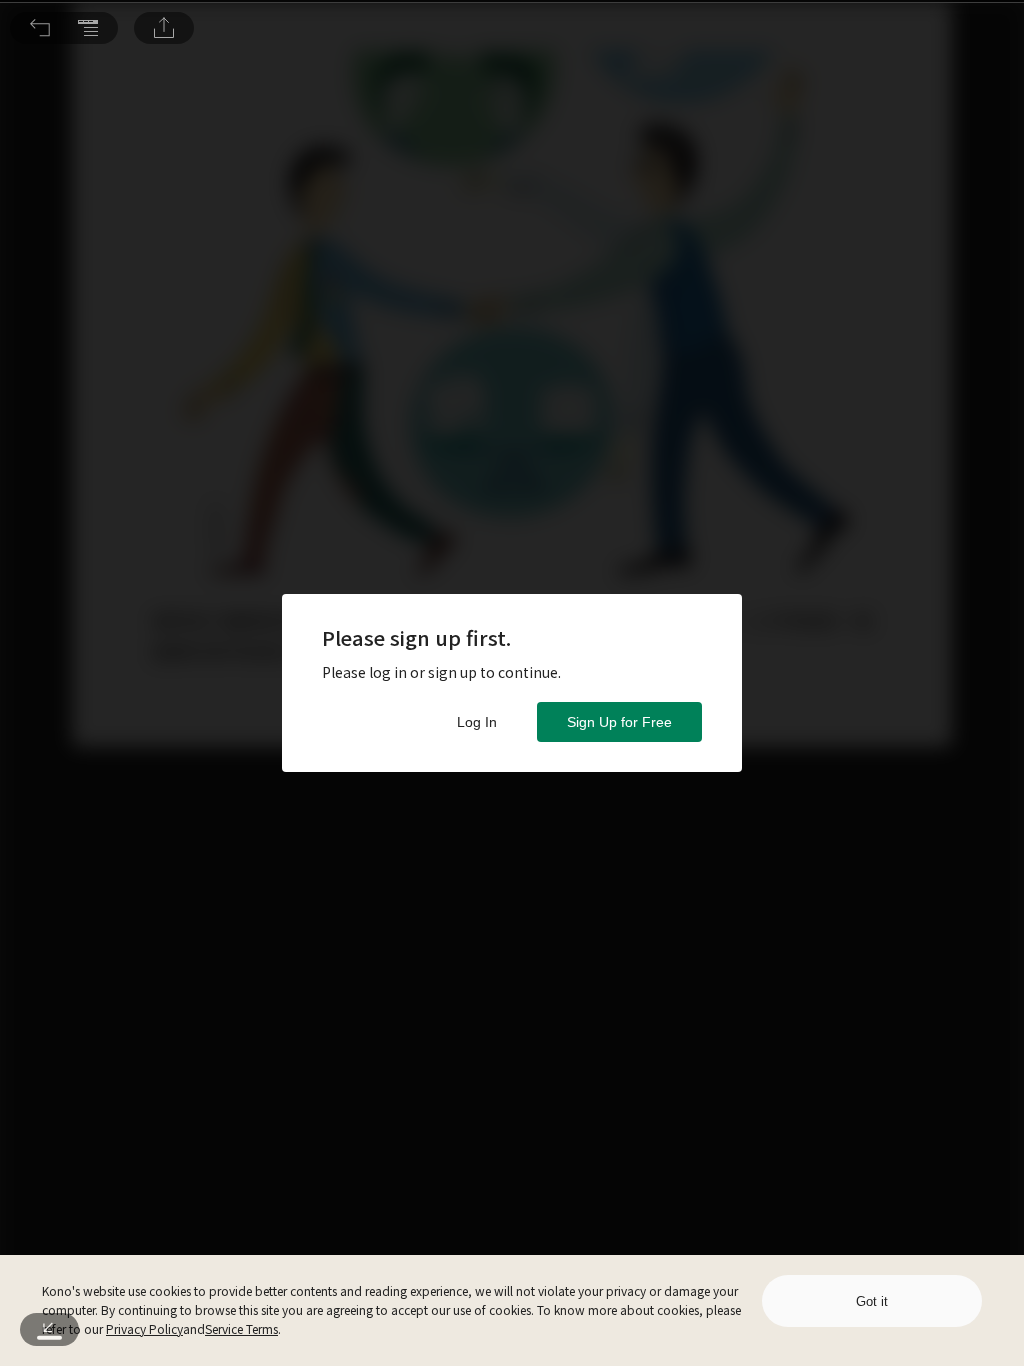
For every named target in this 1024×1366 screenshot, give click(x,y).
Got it (872, 1301)
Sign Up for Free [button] (619, 722)
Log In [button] (477, 722)
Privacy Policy (144, 1328)
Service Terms (241, 1328)
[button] (40, 28)
